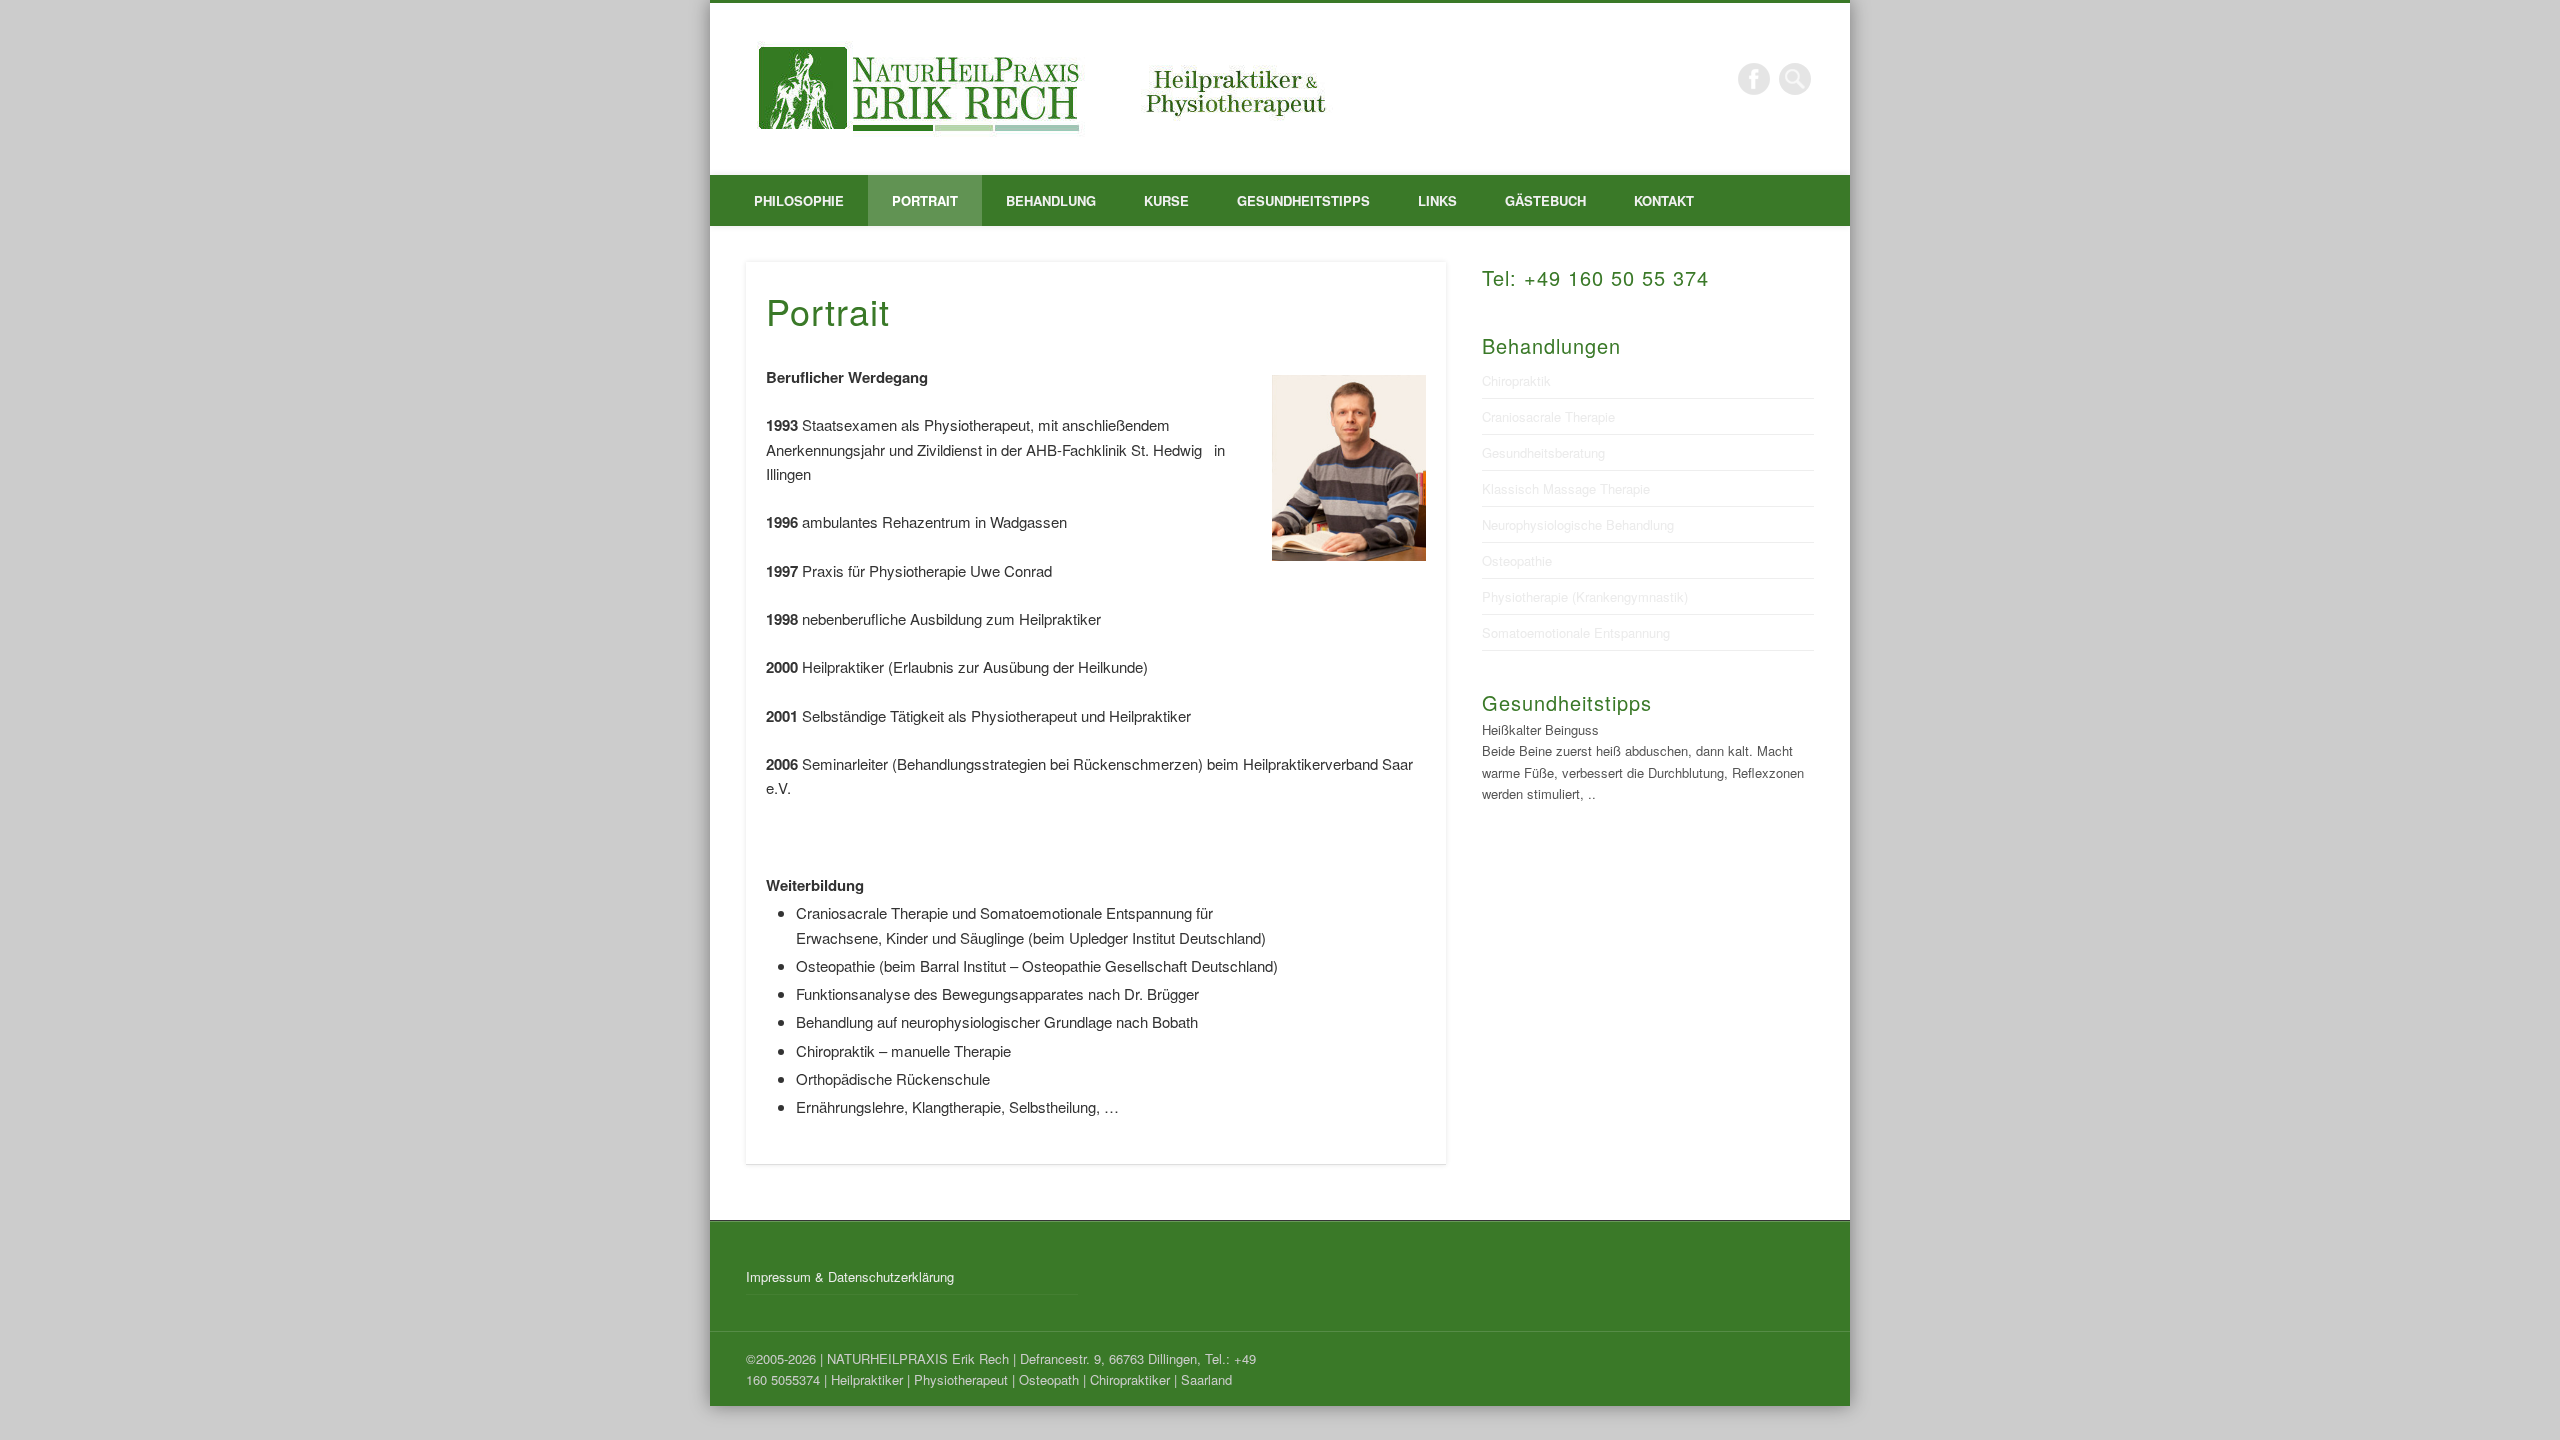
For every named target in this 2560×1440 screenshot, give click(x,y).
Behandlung (1051, 200)
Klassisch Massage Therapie (1566, 488)
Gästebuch (1545, 200)
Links (1437, 200)
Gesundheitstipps (1303, 200)
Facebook (1754, 79)
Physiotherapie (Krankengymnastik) (1585, 596)
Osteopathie (1517, 560)
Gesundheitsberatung (1543, 452)
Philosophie (799, 200)
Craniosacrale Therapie (1548, 416)
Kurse (1166, 200)
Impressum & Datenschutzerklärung (850, 1276)
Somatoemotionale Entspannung (1576, 632)
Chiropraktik (1516, 380)
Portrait (925, 200)
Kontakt (1664, 200)
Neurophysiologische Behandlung (1578, 524)
